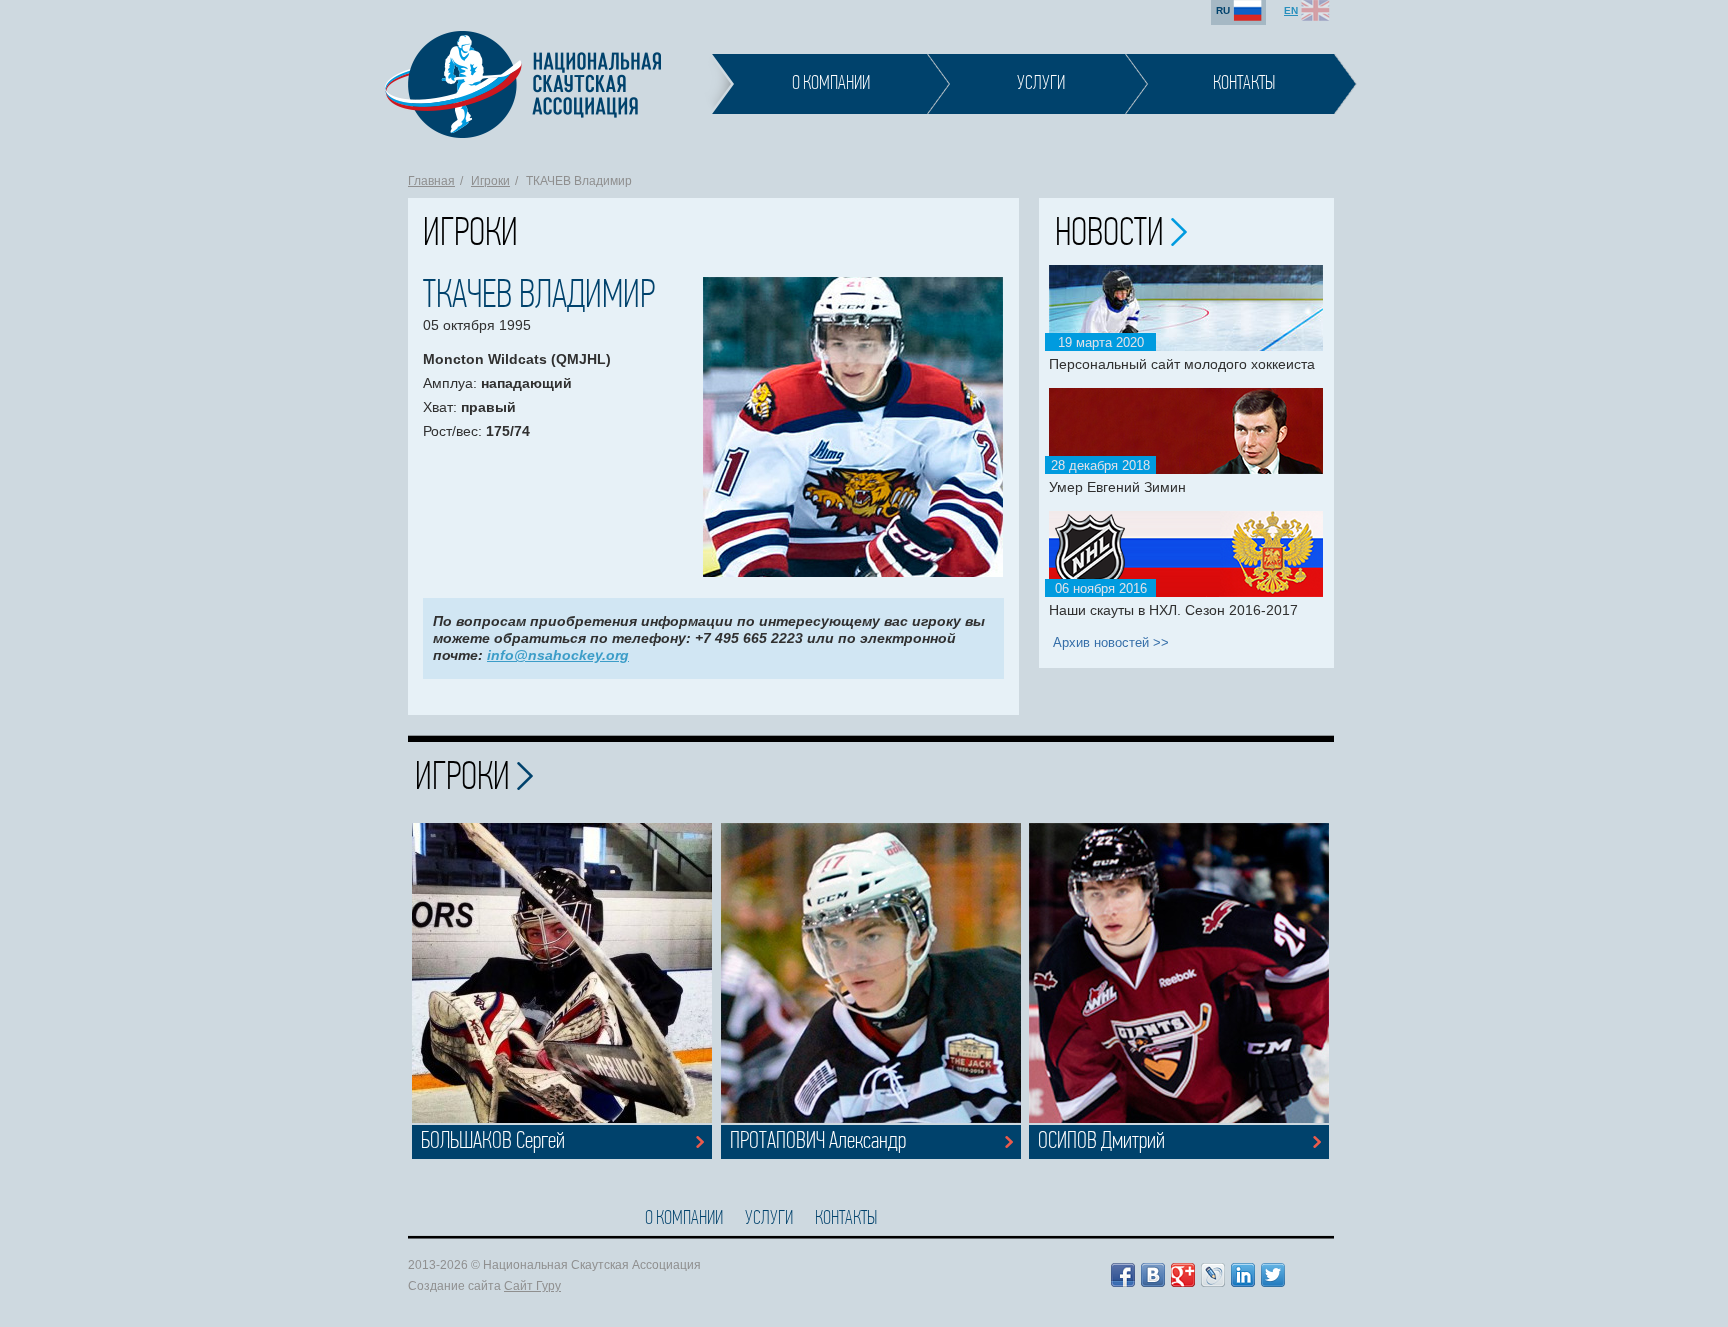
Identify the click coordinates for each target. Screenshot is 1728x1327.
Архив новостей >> (1111, 642)
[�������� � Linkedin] (1243, 1275)
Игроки (490, 181)
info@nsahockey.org (558, 655)
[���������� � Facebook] (1123, 1275)
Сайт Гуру (532, 1286)
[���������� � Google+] (1183, 1275)
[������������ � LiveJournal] (1213, 1275)
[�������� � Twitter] (1273, 1275)
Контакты (846, 1219)
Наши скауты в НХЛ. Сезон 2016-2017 (1173, 610)
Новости (1113, 235)
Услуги (769, 1219)
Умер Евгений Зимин (1117, 487)
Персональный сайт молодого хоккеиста (1182, 364)
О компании (684, 1219)
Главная (431, 181)
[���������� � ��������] (1153, 1275)
